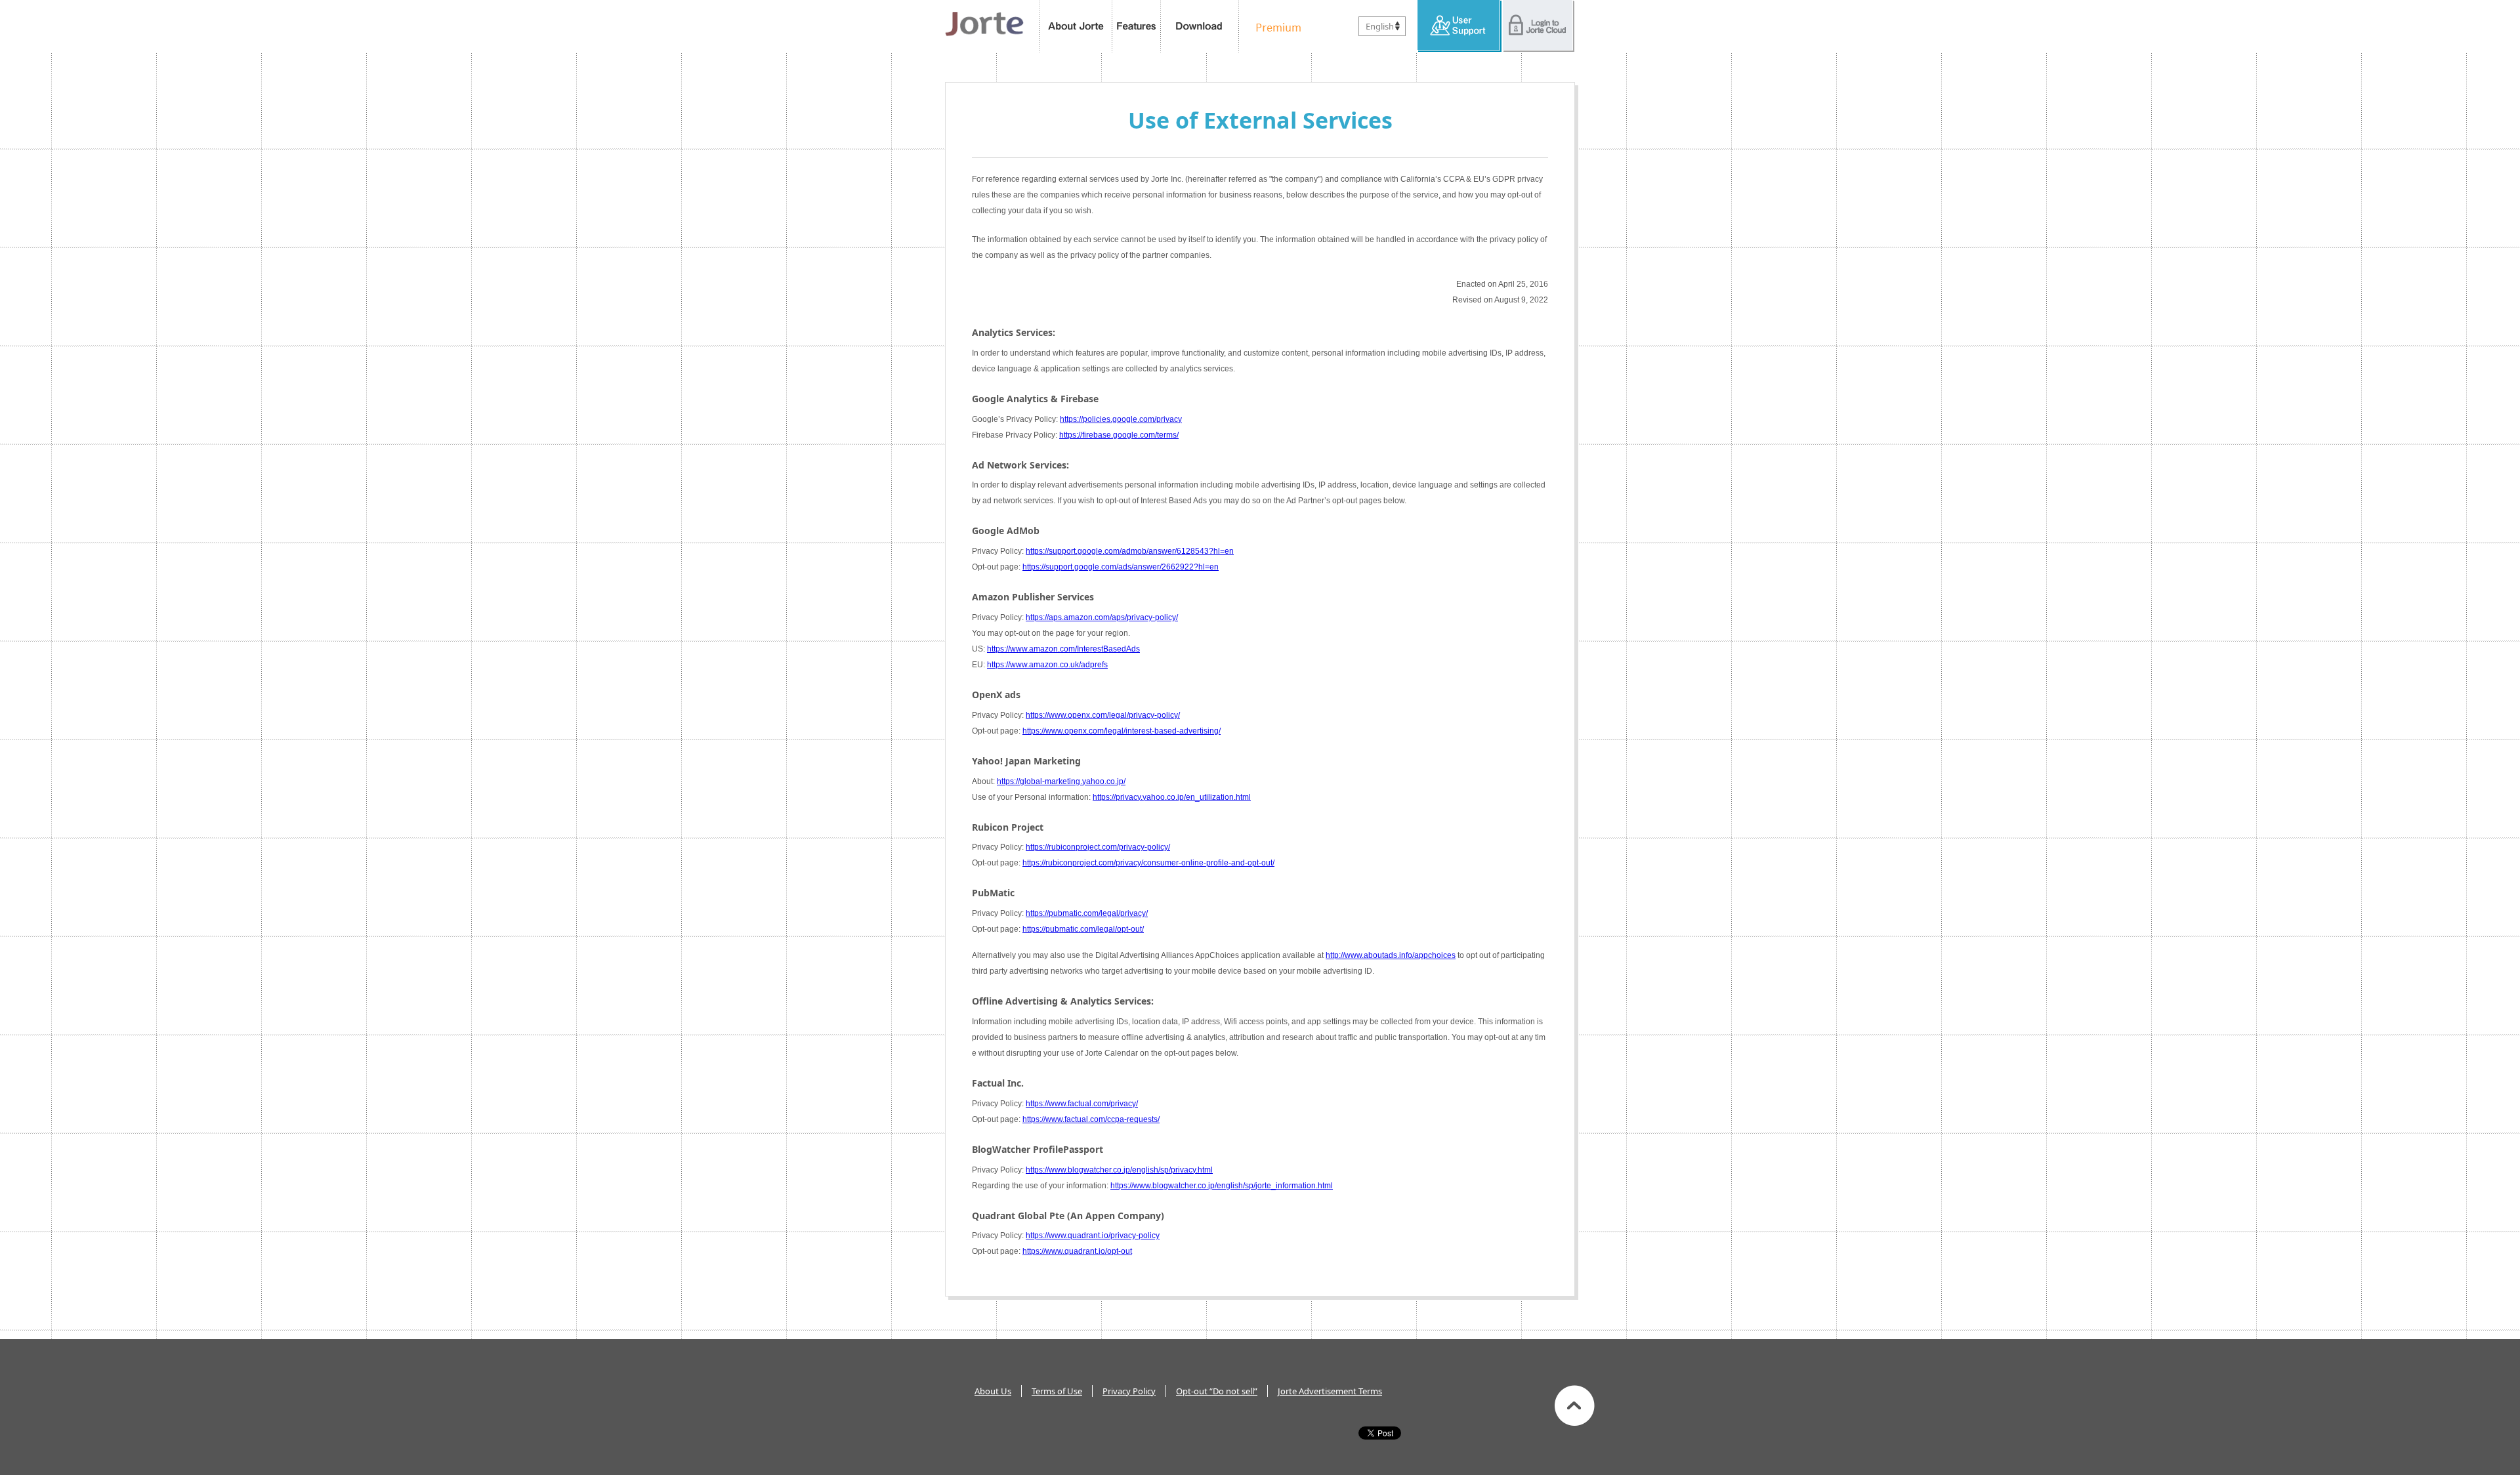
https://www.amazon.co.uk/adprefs (1047, 665)
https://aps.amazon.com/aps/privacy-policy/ (1102, 617)
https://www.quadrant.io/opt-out (1077, 1251)
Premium (1275, 26)
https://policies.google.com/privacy (1121, 419)
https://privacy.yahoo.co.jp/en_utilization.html (1172, 797)
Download (1200, 26)
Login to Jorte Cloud (1538, 26)
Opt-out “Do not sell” (1217, 1391)
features (1137, 26)
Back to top (1575, 1405)
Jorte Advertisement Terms (1330, 1391)
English (1380, 26)
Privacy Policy (1129, 1391)
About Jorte (1076, 26)
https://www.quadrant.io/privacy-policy (1093, 1236)
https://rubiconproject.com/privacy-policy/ (1098, 847)
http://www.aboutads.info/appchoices (1391, 955)
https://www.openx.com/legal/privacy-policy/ (1103, 715)
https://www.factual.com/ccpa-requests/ (1091, 1119)
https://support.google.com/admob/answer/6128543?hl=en (1130, 551)
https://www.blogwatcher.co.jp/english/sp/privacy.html (1119, 1170)
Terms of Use (1057, 1391)
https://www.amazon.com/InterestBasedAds (1063, 649)
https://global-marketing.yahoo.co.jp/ (1061, 781)
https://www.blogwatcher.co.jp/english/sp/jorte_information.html (1222, 1186)
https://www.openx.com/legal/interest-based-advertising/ (1122, 731)
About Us (993, 1391)
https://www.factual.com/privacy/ (1082, 1104)
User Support (1460, 26)
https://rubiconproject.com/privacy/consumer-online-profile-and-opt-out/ (1148, 863)
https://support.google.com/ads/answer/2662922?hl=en (1121, 567)
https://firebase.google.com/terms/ (1119, 435)
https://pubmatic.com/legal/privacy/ (1087, 913)
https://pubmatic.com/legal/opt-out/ (1083, 929)
